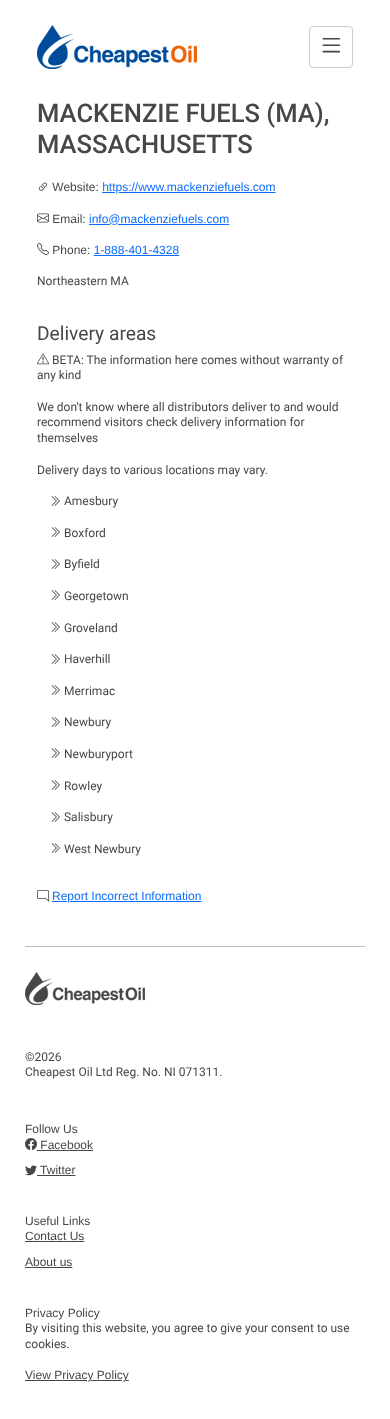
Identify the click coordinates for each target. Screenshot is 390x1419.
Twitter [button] (56, 1170)
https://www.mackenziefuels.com (188, 187)
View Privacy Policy (77, 1375)
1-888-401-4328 (136, 250)
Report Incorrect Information (126, 896)
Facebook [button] (65, 1145)
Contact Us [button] (54, 1236)
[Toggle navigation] (331, 46)
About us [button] (48, 1262)
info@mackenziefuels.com (159, 219)
